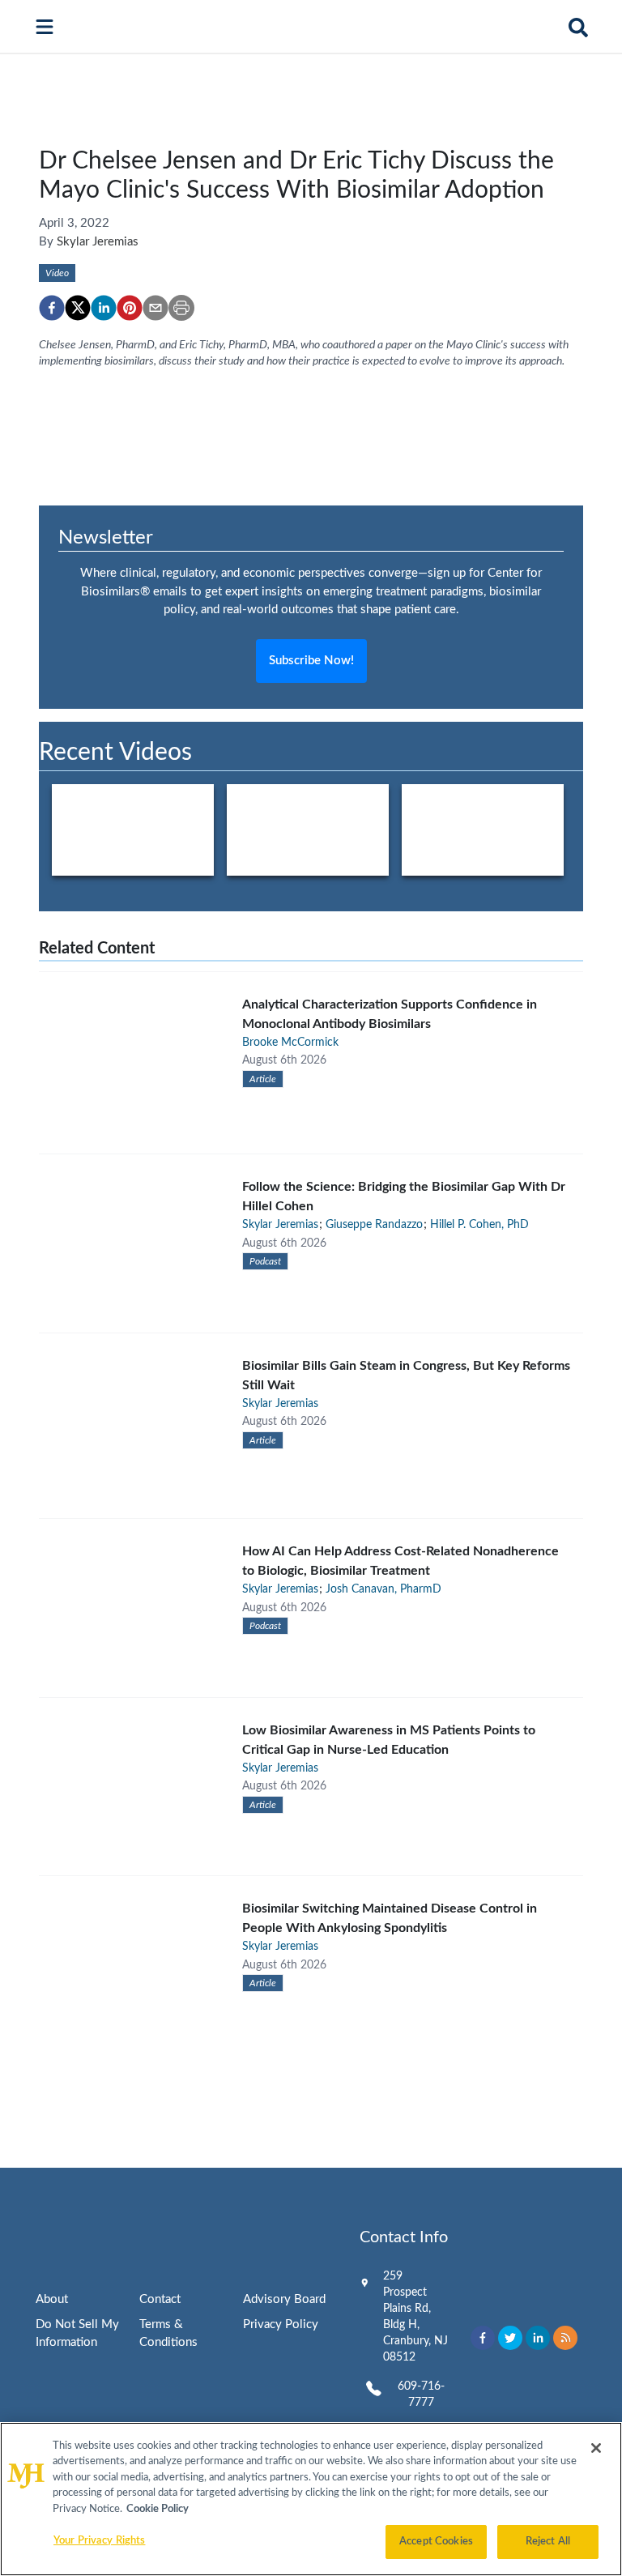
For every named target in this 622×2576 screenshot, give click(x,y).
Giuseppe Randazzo (374, 1225)
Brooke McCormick (290, 1043)
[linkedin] (104, 308)
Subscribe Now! (311, 661)
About (52, 2299)
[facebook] (52, 308)
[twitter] (78, 308)
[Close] (596, 2448)
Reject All (548, 2542)
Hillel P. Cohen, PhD (479, 1225)
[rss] (565, 2338)
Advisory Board (284, 2299)
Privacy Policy (281, 2324)
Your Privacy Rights (99, 2541)
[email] (155, 308)
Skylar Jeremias (98, 242)
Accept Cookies (436, 2542)
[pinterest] (130, 308)
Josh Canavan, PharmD (383, 1589)
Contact (160, 2299)
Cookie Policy (158, 2509)
